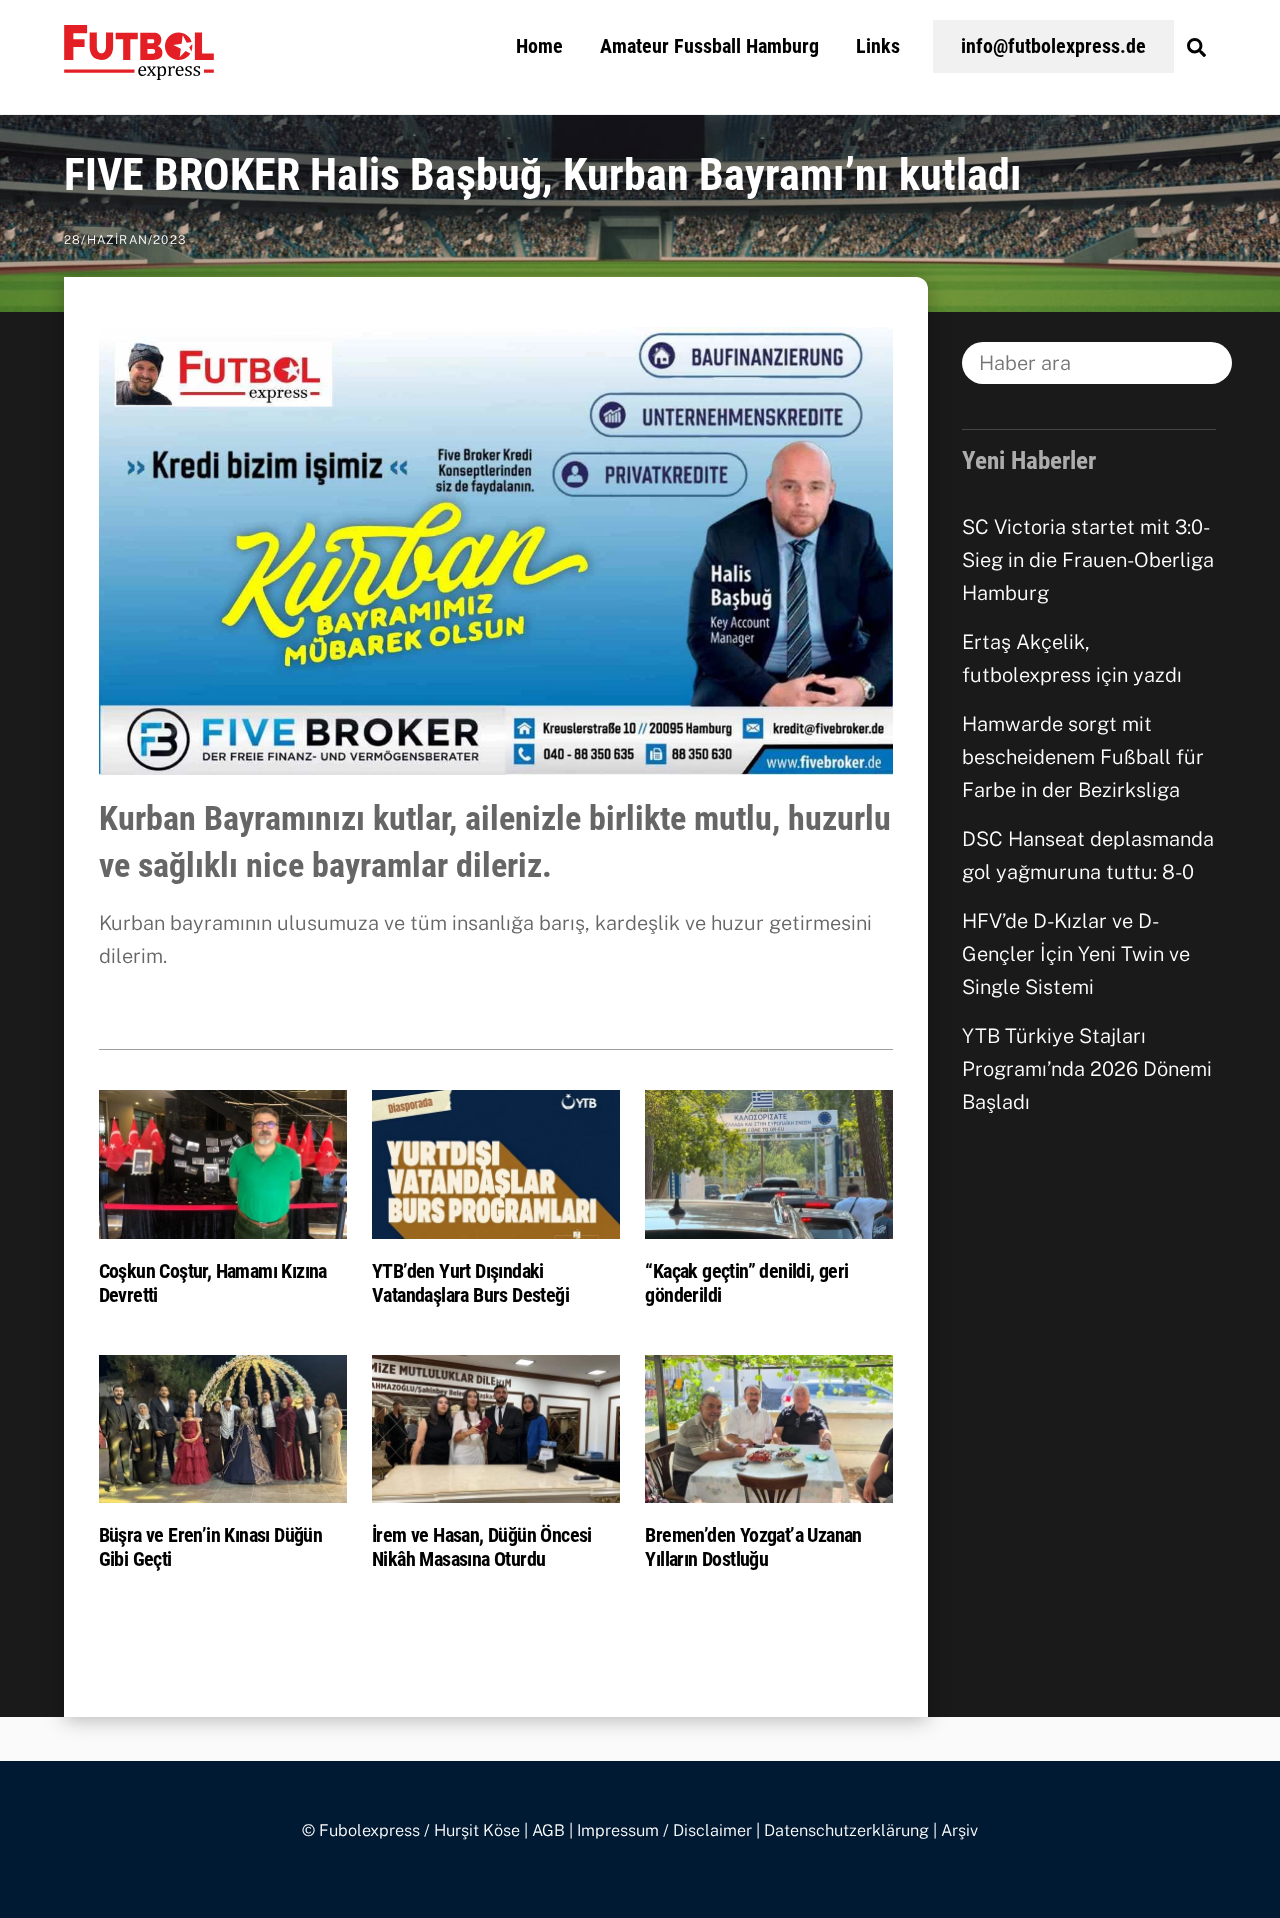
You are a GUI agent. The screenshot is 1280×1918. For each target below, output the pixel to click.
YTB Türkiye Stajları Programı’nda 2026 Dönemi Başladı (1087, 1069)
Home (539, 46)
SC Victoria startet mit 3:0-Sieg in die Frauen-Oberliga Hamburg (1088, 560)
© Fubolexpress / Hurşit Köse (411, 1830)
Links (878, 46)
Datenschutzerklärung (846, 1830)
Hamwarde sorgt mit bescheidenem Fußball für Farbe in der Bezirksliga (1083, 757)
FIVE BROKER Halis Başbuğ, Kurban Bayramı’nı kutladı (543, 175)
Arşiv (959, 1830)
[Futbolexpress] (139, 68)
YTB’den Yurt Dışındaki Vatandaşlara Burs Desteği (470, 1283)
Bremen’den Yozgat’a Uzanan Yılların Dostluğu (753, 1547)
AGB (548, 1830)
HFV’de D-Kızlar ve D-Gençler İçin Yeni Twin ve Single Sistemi (1076, 954)
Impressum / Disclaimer (664, 1830)
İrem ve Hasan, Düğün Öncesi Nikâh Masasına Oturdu (482, 1547)
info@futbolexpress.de (1053, 46)
